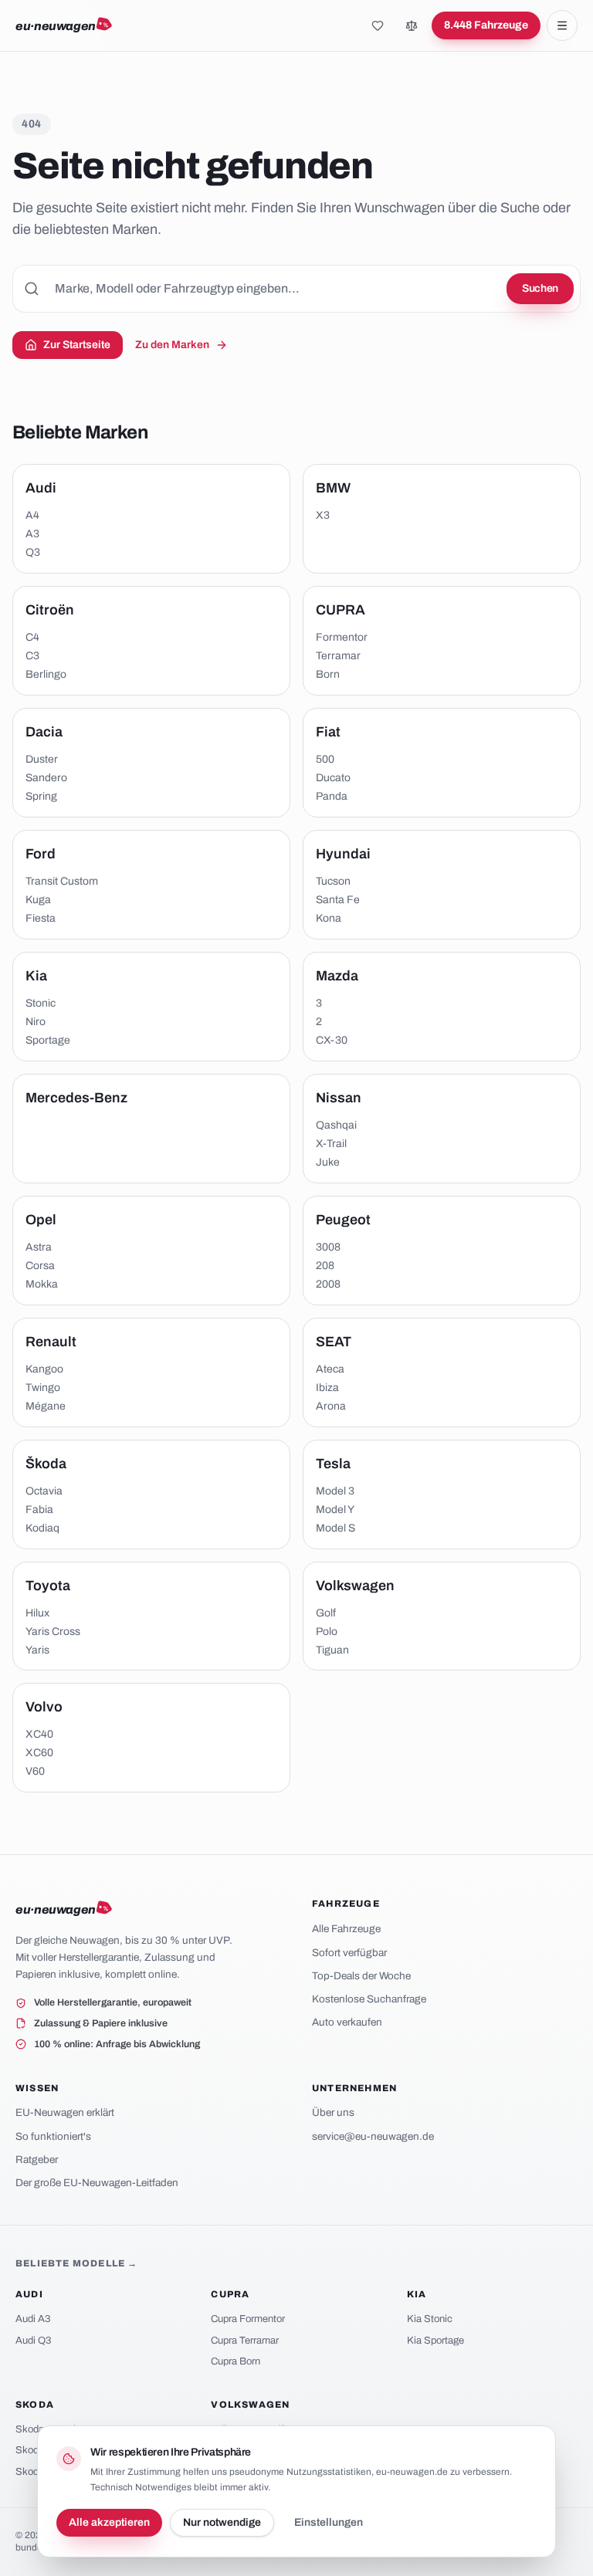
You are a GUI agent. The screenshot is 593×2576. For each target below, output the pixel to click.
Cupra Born (236, 2361)
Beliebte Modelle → (77, 2263)
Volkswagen (355, 1586)
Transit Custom (62, 881)
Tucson (333, 881)
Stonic (41, 1003)
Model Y (335, 1510)
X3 (323, 515)
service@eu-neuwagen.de (373, 2136)
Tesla (333, 1464)
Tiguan (332, 1650)
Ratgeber (37, 2160)
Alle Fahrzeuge (346, 1929)
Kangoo (44, 1369)
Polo (327, 1632)
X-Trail (331, 1144)
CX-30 (332, 1040)
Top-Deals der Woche (361, 1976)
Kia (36, 976)
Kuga (38, 900)
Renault (51, 1342)
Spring (41, 796)
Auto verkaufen (347, 2022)
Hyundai (343, 854)
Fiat (328, 732)
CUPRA (341, 610)
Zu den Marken (172, 345)
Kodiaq (42, 1528)
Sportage (48, 1040)
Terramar (338, 656)
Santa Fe (338, 900)
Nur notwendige (222, 2522)
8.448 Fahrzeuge (486, 25)
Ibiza (327, 1388)
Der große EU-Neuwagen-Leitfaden (97, 2183)
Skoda (35, 2405)
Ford (41, 854)
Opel (41, 1220)
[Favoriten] (378, 25)
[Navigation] (562, 25)
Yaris (37, 1650)
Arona (331, 1406)
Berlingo (46, 674)
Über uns (333, 2112)
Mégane (46, 1406)
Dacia (44, 732)
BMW (333, 488)
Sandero (46, 778)
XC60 (39, 1753)
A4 (32, 515)
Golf (326, 1613)
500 (325, 759)
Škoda (46, 1464)
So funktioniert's (53, 2136)
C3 (32, 656)
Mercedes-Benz (76, 1098)
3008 (328, 1247)
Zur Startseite (77, 345)
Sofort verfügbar (349, 1953)
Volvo (44, 1707)
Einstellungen (329, 2522)
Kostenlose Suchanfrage (369, 1999)
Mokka (42, 1284)
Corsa (40, 1266)
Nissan (339, 1098)
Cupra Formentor (248, 2319)
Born (328, 674)
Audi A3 (33, 2319)
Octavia (44, 1491)
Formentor (342, 637)
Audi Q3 (33, 2341)
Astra (39, 1247)
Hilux (37, 1613)
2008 (328, 1284)
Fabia (39, 1510)
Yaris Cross (53, 1632)
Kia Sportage (435, 2341)
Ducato (333, 778)
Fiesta (41, 918)
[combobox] (296, 289)
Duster (42, 759)
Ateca (330, 1369)
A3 (32, 534)
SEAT (334, 1342)
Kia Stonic (430, 2319)
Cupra (230, 2294)
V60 (35, 1771)
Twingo (43, 1388)
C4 (32, 637)
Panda (332, 796)
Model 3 (335, 1491)
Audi (41, 488)
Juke (328, 1162)
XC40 (39, 1734)
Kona (329, 918)
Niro (36, 1022)
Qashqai (336, 1125)
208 (325, 1266)
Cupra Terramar (245, 2341)
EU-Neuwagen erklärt (65, 2112)
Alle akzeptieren (109, 2522)
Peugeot (343, 1220)
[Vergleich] (412, 25)
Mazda (337, 976)
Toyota (48, 1586)
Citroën (50, 610)
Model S (335, 1528)
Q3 (33, 552)
